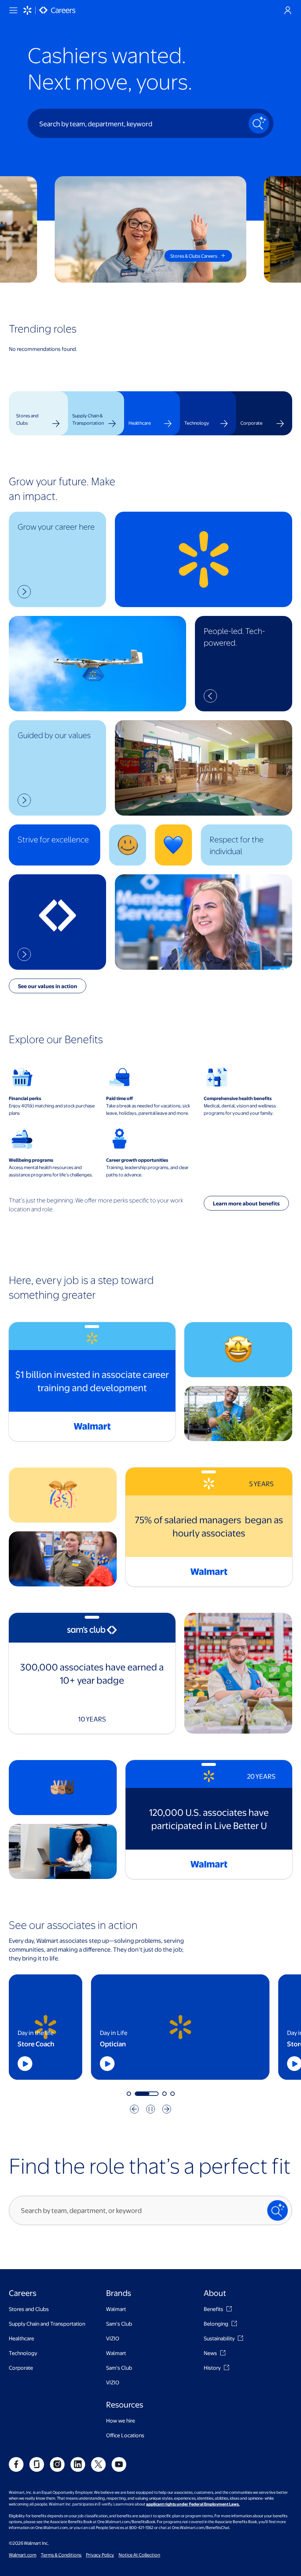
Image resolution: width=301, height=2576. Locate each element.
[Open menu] (13, 10)
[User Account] (288, 10)
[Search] (259, 123)
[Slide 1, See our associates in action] (129, 2094)
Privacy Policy (100, 2555)
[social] (16, 2464)
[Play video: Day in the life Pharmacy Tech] (244, 2064)
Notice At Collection (139, 2555)
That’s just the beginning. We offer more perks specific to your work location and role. (96, 1204)
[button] (57, 559)
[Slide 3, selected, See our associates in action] (155, 2094)
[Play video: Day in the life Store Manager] (57, 2064)
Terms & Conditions (61, 2555)
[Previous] (134, 2109)
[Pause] (150, 2109)
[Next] (167, 2109)
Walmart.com (23, 2555)
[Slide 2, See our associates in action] (137, 2094)
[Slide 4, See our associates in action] (173, 2094)
